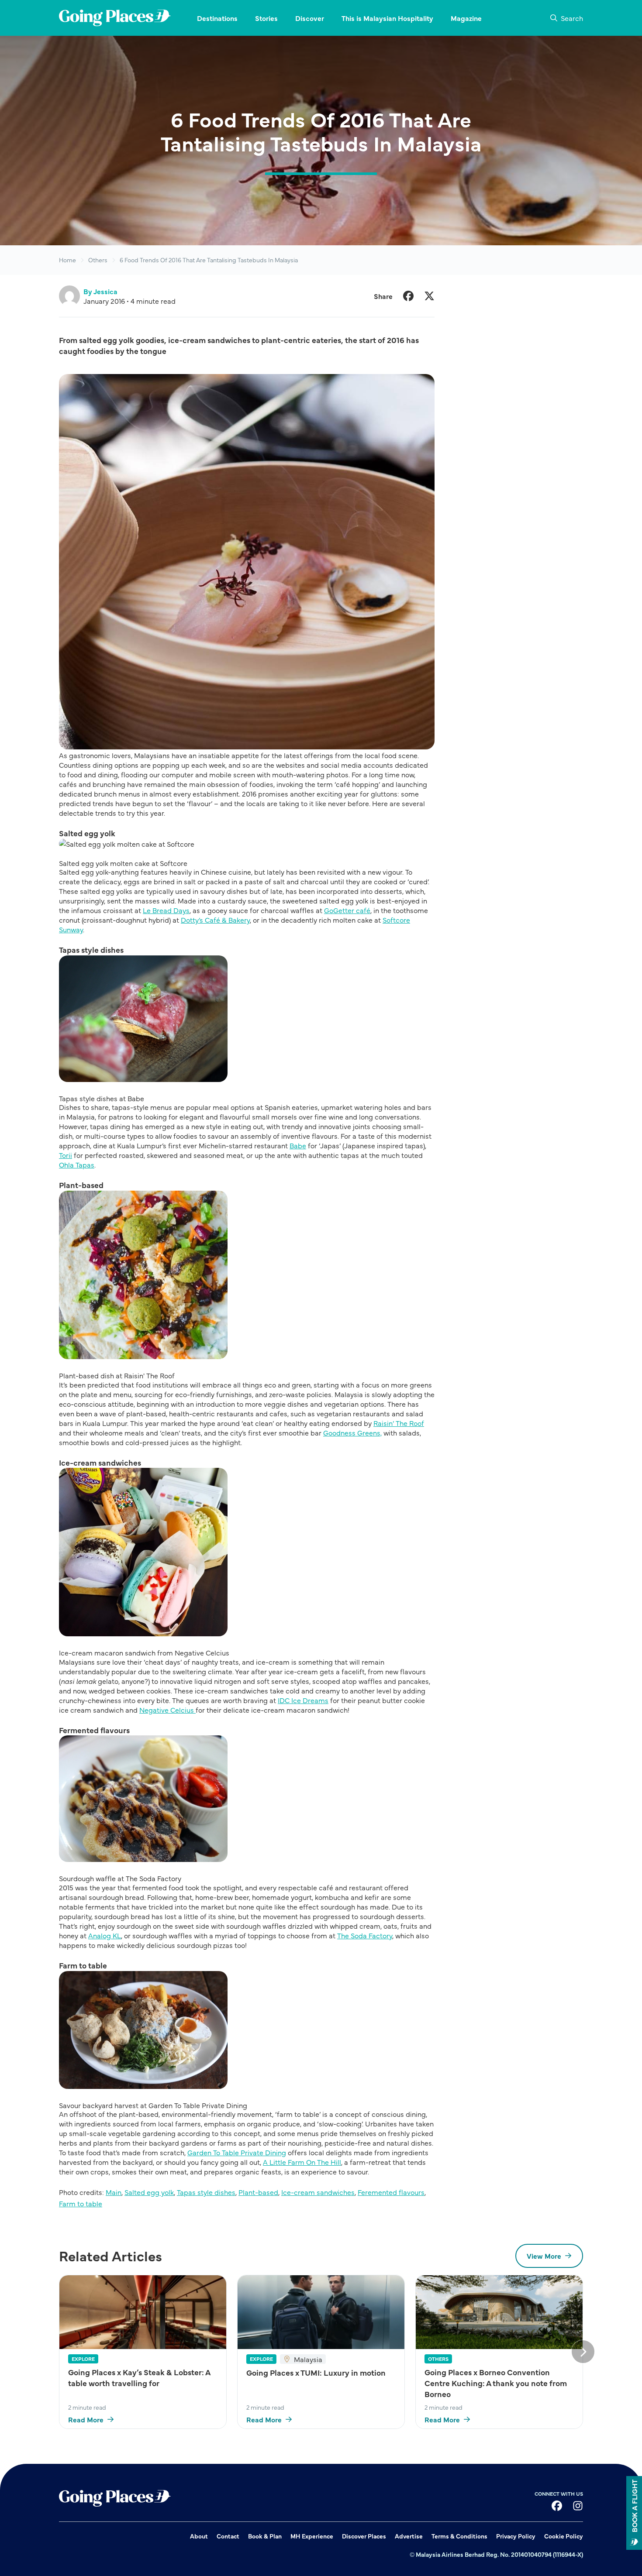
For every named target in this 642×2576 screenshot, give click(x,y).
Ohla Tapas (77, 1164)
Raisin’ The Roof (399, 1423)
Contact (228, 2536)
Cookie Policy (564, 2536)
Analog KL (105, 1935)
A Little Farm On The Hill (302, 2162)
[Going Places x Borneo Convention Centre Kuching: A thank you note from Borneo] (499, 2312)
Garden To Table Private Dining (237, 2152)
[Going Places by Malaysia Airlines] (115, 18)
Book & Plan (265, 2536)
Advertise (409, 2536)
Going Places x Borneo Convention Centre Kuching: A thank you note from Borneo (496, 2383)
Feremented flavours (391, 2192)
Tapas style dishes (206, 2192)
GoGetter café (347, 910)
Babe (298, 1145)
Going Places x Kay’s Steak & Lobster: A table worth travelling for (139, 2377)
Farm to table (81, 2203)
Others (98, 260)
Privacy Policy (516, 2536)
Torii (66, 1155)
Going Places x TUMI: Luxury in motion (316, 2372)
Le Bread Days (166, 910)
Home (67, 260)
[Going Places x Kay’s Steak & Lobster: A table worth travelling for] (143, 2312)
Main (114, 2192)
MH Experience (312, 2536)
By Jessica (100, 291)
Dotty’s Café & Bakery (215, 920)
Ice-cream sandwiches (318, 2192)
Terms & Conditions (459, 2536)
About (199, 2536)
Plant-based (258, 2192)
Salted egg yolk (149, 2192)
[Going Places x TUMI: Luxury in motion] (321, 2312)
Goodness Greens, (352, 1432)
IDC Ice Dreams (303, 1700)
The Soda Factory (365, 1935)
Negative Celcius (167, 1710)
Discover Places (364, 2536)
